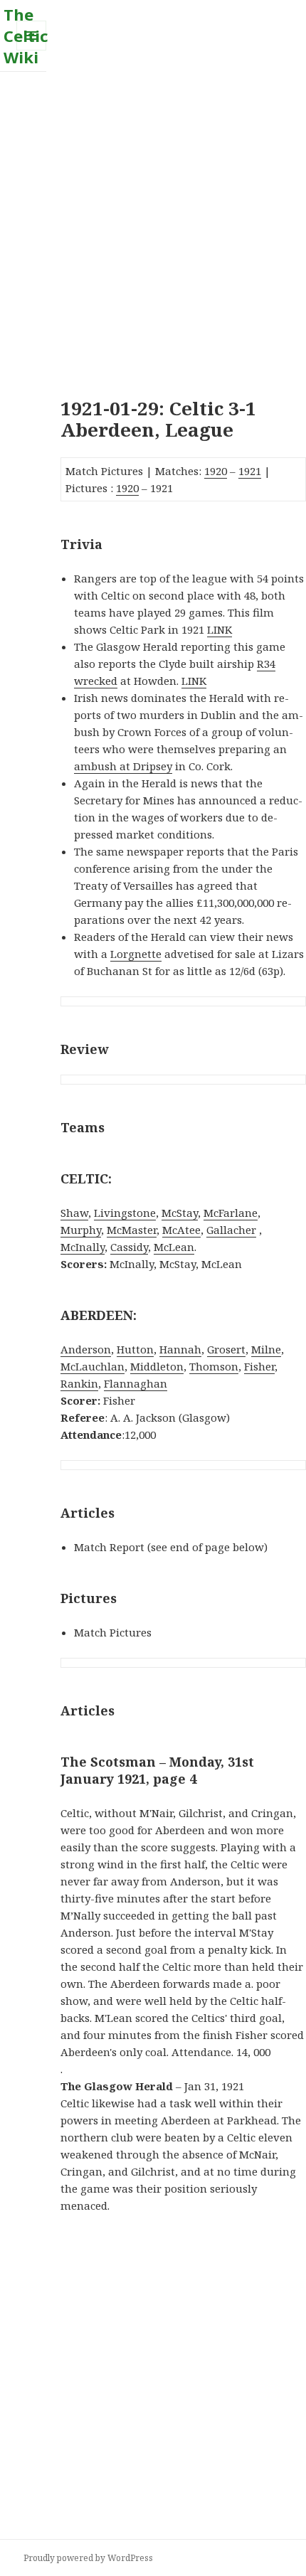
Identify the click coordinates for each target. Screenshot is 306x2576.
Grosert (226, 1349)
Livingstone (125, 1213)
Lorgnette (136, 954)
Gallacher (231, 1230)
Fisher (259, 1366)
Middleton (157, 1366)
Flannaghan (136, 1383)
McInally (83, 1247)
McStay (180, 1213)
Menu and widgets (32, 50)
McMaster (132, 1230)
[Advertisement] (153, 225)
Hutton (135, 1349)
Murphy (81, 1230)
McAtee (181, 1230)
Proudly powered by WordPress (88, 2558)
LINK (220, 629)
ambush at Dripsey (123, 766)
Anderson (86, 1349)
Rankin (79, 1383)
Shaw (74, 1213)
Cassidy (129, 1247)
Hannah (180, 1349)
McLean (174, 1247)
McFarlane (231, 1213)
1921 (250, 471)
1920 (216, 471)
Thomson (214, 1366)
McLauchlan (93, 1366)
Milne (266, 1349)
